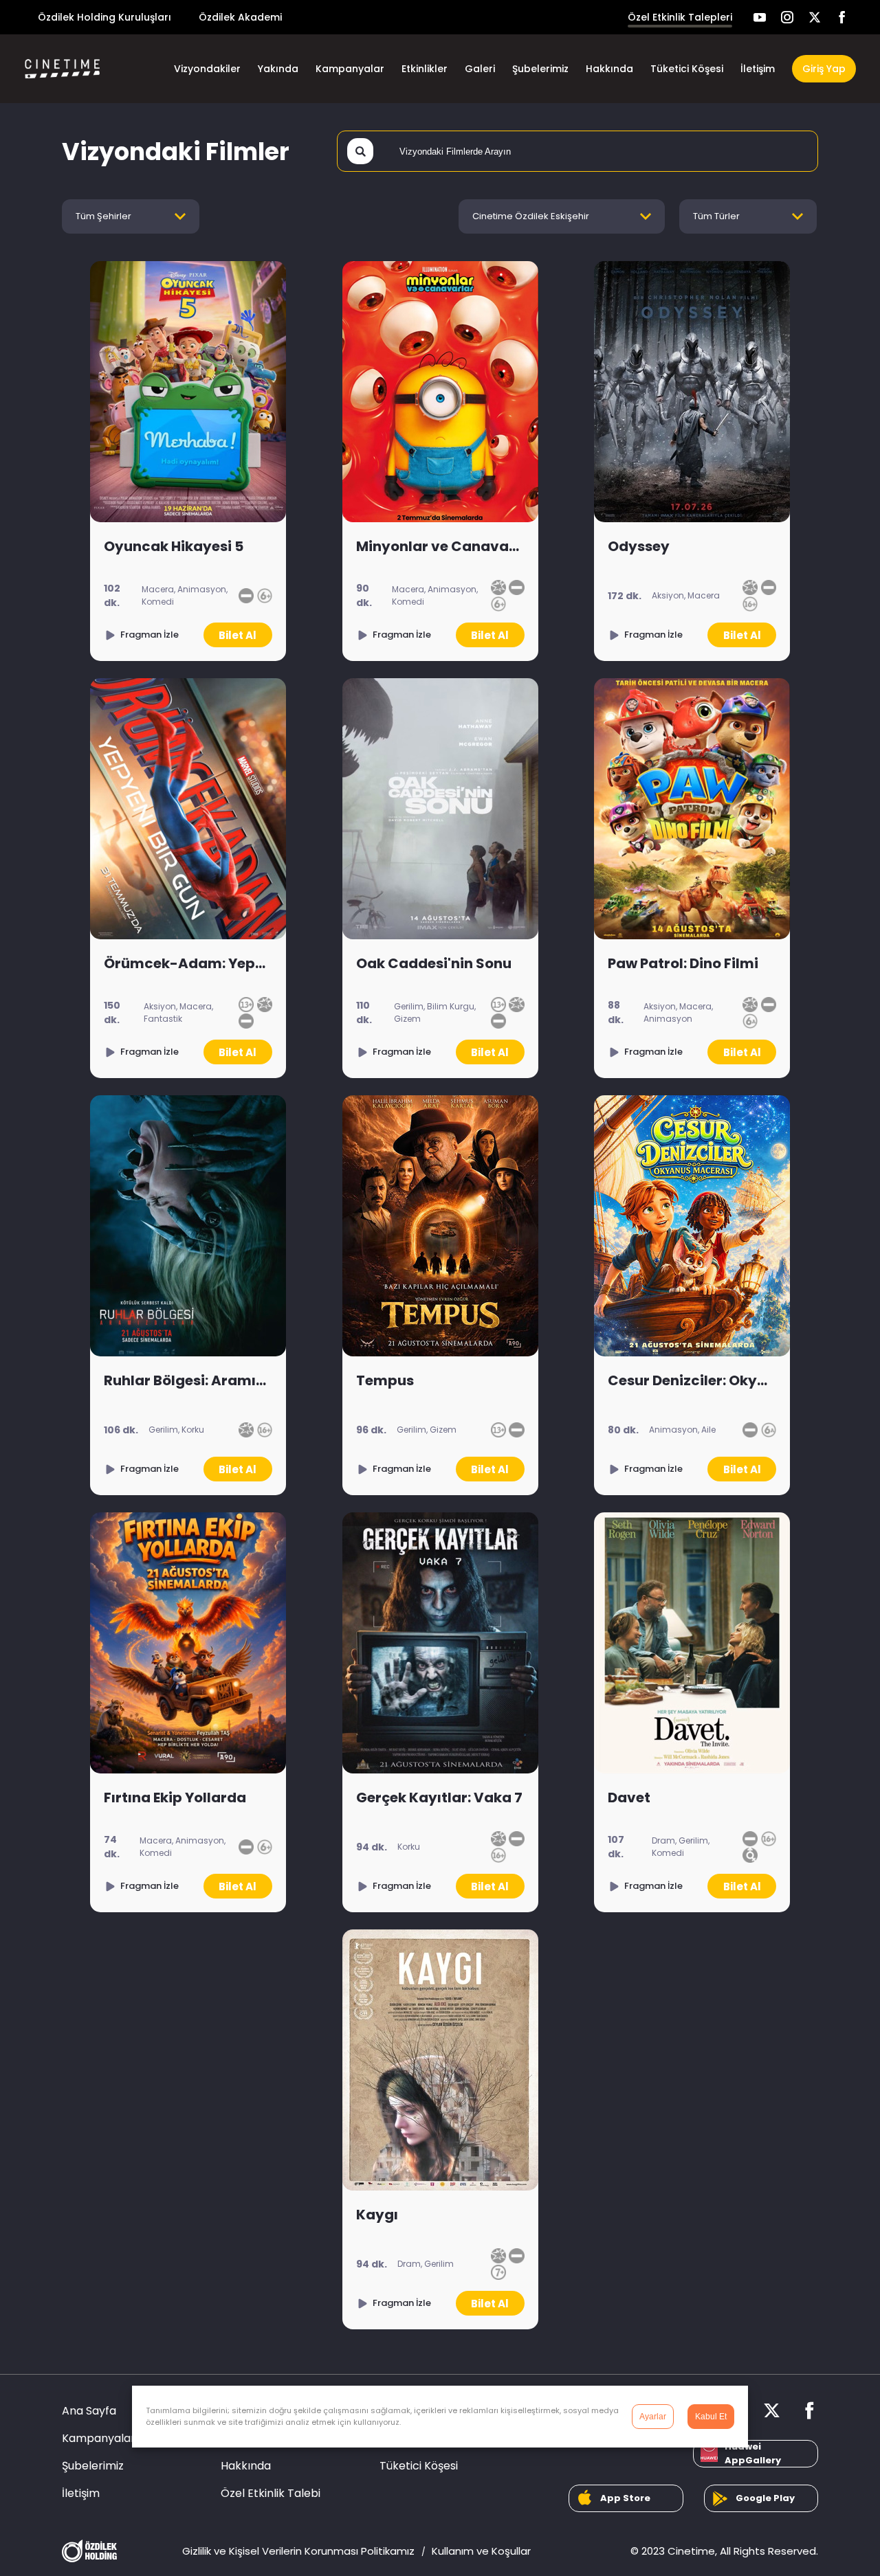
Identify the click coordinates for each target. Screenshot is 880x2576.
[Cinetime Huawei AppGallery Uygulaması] (756, 2454)
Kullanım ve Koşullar (481, 2551)
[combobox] (131, 216)
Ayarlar (653, 2417)
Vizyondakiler (207, 69)
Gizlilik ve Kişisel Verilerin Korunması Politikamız (298, 2551)
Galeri (480, 69)
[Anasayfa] (82, 69)
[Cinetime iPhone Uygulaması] (626, 2498)
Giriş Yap (824, 69)
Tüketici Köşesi (687, 69)
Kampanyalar (350, 69)
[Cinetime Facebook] (842, 17)
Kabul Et (711, 2417)
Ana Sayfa (89, 2411)
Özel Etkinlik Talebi (271, 2493)
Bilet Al (238, 635)
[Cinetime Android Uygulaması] (761, 2498)
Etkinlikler (425, 69)
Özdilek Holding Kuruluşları (104, 17)
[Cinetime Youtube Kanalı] (760, 17)
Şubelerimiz (540, 69)
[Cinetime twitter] (815, 17)
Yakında (278, 69)
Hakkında (609, 69)
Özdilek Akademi (240, 17)
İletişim (758, 69)
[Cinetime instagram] (787, 17)
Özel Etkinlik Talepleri (680, 17)
